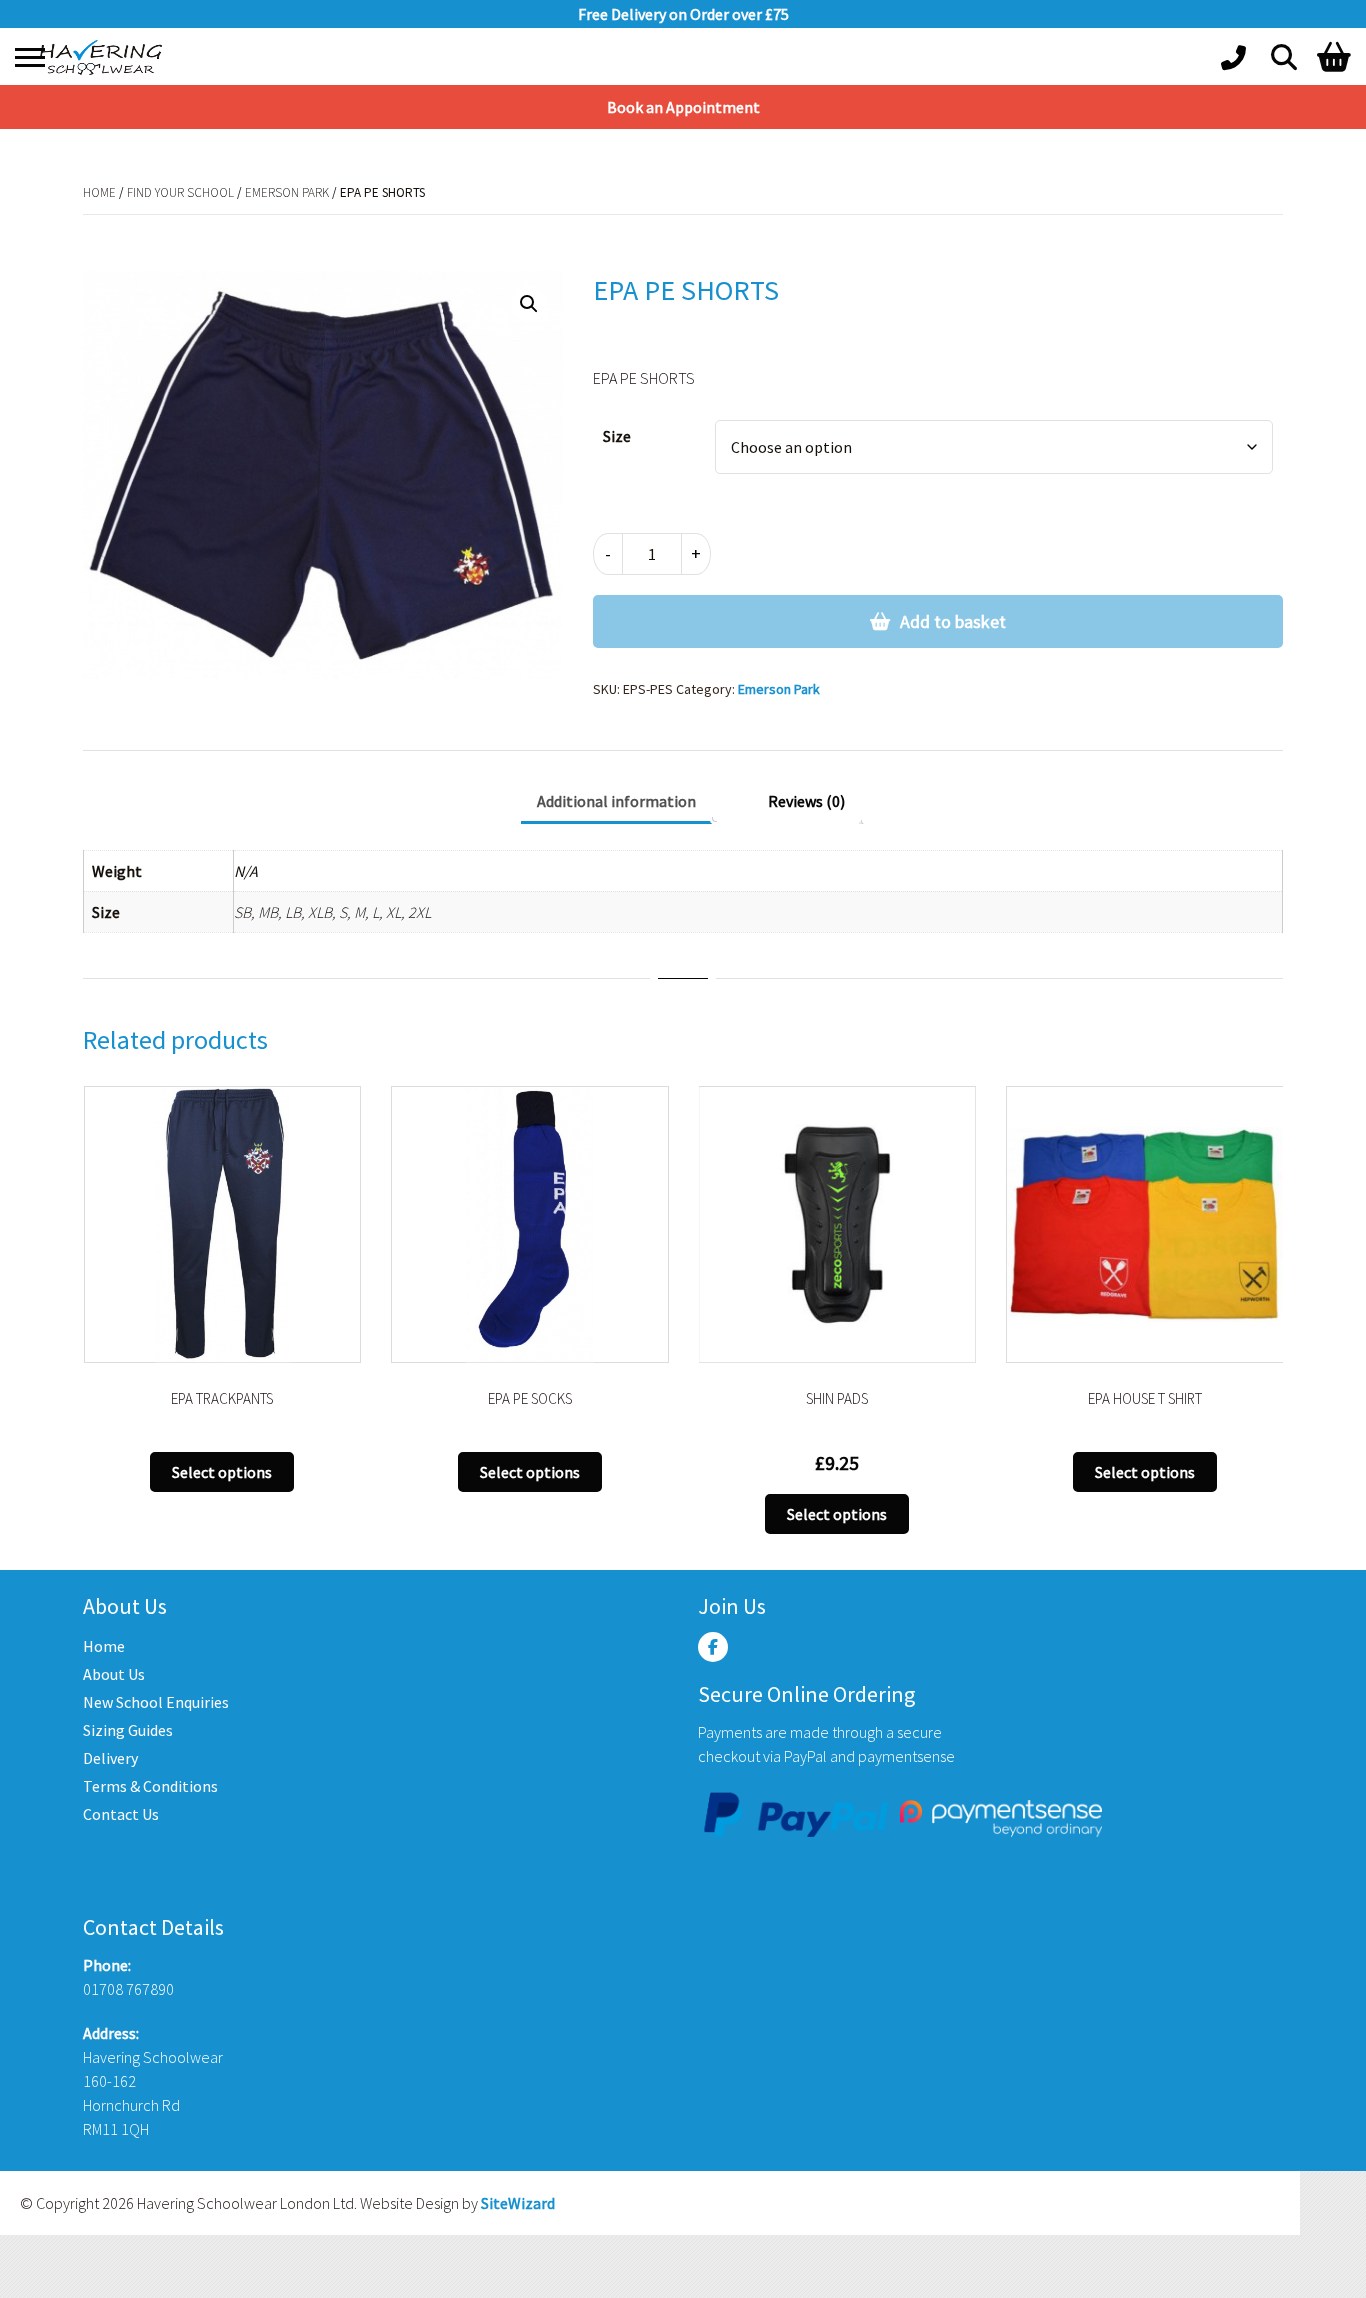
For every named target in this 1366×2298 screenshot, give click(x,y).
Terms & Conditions (150, 1786)
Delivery (110, 1758)
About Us (114, 1674)
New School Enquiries (156, 1702)
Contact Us (121, 1814)
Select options (222, 1472)
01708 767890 (128, 1989)
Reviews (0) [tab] (806, 801)
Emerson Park (287, 192)
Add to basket (953, 621)
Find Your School (180, 192)
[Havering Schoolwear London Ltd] (105, 57)
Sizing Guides (128, 1730)
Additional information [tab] (616, 801)
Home (99, 192)
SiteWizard (518, 2203)
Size (617, 436)
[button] (529, 304)
